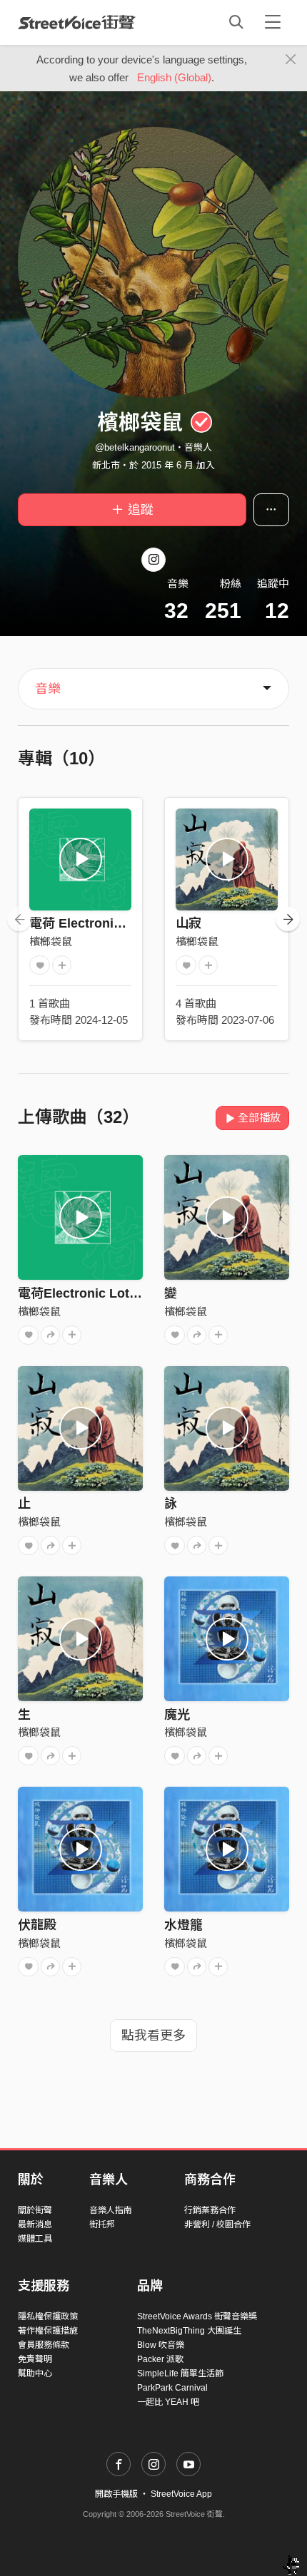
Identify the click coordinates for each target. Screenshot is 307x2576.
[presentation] (19, 919)
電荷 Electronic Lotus (94, 923)
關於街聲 (35, 2210)
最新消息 (35, 2225)
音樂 (48, 689)
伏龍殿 (37, 1925)
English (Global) (174, 77)
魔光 (177, 1715)
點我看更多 (153, 2036)
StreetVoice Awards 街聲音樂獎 (197, 2316)
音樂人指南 (111, 2210)
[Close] (291, 60)
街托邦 (102, 2225)
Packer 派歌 (160, 2359)
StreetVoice (77, 22)
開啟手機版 (116, 2494)
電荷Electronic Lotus (81, 1293)
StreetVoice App (181, 2494)
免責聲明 (35, 2359)
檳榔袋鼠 (51, 941)
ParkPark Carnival (172, 2388)
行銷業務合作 (210, 2210)
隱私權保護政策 (48, 2316)
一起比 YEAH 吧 (168, 2402)
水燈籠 (183, 1925)
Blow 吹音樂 (161, 2345)
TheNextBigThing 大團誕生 (189, 2331)
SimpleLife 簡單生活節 (180, 2374)
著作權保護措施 (48, 2331)
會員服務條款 (44, 2345)
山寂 (188, 923)
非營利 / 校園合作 (217, 2225)
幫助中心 (35, 2374)
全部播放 (259, 1118)
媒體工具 (35, 2239)
